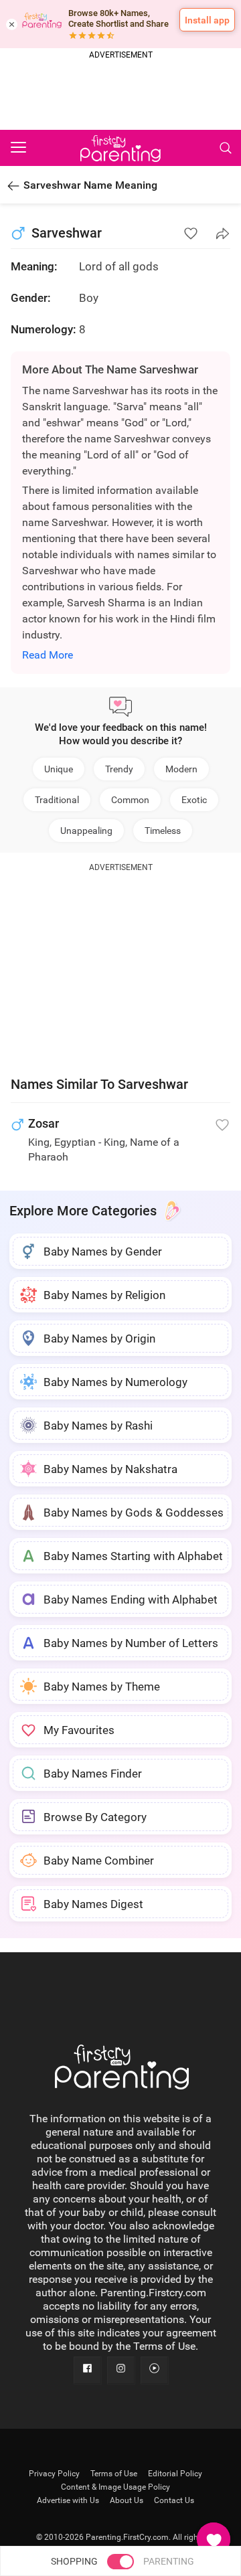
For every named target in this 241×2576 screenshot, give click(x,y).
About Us (127, 2500)
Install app (207, 20)
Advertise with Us (68, 2500)
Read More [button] (48, 655)
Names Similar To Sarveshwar (99, 1084)
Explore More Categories (83, 1211)
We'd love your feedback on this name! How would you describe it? (121, 734)
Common (130, 800)
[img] (120, 96)
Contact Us (174, 2500)
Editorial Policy (175, 2474)
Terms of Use (114, 2474)
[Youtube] (154, 2370)
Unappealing (86, 831)
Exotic (194, 800)
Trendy (119, 769)
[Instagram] (120, 2370)
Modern (181, 769)
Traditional (57, 800)
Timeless (163, 831)
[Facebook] (87, 2370)
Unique (59, 769)
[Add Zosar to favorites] (222, 1125)
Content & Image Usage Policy (115, 2487)
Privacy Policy (54, 2474)
